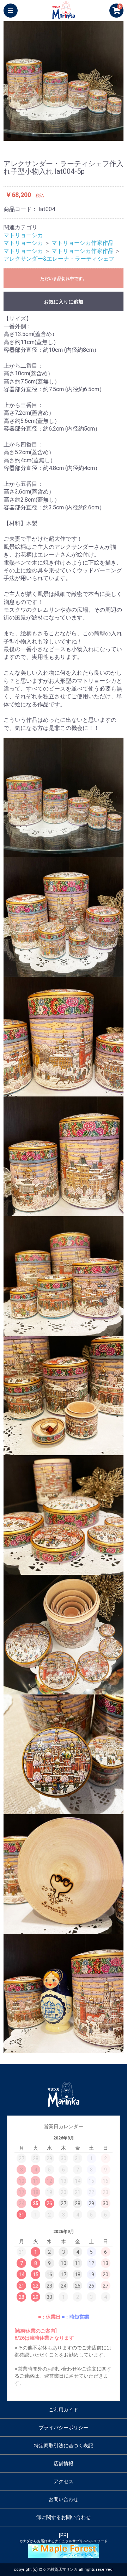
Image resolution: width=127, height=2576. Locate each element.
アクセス (64, 2481)
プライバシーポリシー (64, 2428)
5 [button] (53, 137)
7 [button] (74, 137)
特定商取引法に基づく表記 (64, 2445)
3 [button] (32, 137)
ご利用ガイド (64, 2410)
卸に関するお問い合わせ (64, 2517)
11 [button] (116, 137)
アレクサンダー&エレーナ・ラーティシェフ (59, 259)
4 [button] (42, 137)
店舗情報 (64, 2463)
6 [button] (64, 137)
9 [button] (95, 137)
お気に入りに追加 (64, 302)
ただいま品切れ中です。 (64, 279)
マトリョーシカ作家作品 (83, 243)
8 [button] (85, 137)
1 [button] (11, 137)
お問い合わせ (64, 2499)
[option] (64, 81)
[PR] (64, 2538)
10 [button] (106, 137)
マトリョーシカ (23, 235)
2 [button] (21, 137)
